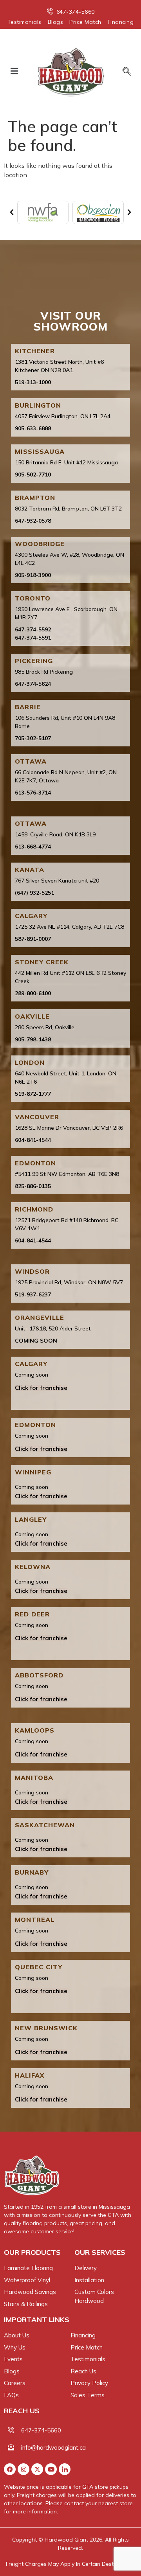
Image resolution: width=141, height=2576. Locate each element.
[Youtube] (51, 2469)
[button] (14, 71)
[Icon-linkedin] (65, 2469)
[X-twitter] (37, 2469)
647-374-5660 (41, 2430)
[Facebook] (10, 2469)
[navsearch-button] (124, 72)
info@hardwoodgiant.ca (53, 2447)
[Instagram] (23, 2469)
